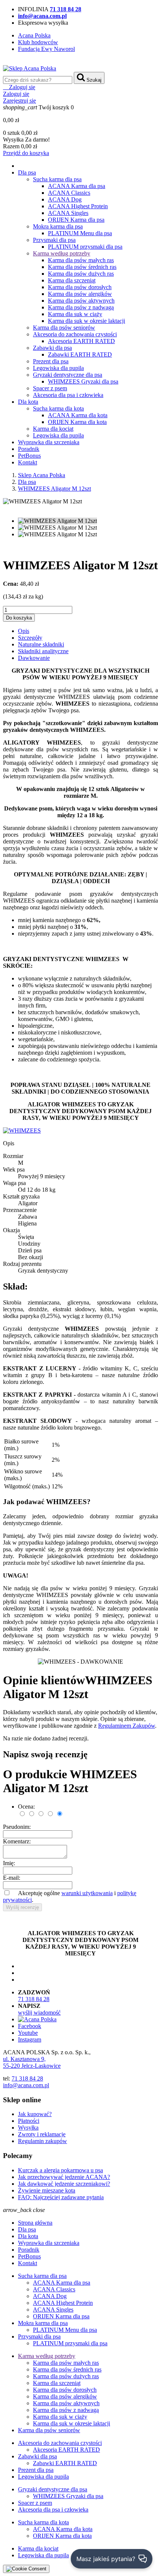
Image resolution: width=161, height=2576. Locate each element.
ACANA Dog (65, 199)
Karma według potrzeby (62, 253)
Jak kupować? (35, 2114)
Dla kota (28, 402)
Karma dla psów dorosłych (80, 287)
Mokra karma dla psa (58, 226)
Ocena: (26, 1807)
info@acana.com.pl (26, 2085)
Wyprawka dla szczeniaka (49, 442)
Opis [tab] (24, 631)
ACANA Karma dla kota (78, 415)
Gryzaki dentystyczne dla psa (68, 375)
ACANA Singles (68, 213)
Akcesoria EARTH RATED (81, 341)
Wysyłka (28, 2128)
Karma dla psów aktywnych (81, 301)
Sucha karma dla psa (57, 179)
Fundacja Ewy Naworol (46, 49)
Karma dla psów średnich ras (82, 267)
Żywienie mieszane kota (47, 2190)
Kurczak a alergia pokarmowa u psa (60, 2170)
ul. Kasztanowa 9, (24, 2059)
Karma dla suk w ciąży (75, 314)
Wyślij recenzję (22, 1907)
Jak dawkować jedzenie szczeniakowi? (64, 2184)
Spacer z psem (50, 388)
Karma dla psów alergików (80, 294)
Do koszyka (19, 618)
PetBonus (29, 456)
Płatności (29, 2121)
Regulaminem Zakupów (127, 1726)
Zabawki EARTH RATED (80, 354)
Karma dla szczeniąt (72, 280)
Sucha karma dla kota (58, 408)
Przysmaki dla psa (54, 240)
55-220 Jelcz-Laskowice (32, 2066)
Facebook (30, 2026)
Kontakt (28, 462)
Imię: (9, 1863)
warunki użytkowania (87, 1893)
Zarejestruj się (19, 101)
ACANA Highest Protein (78, 206)
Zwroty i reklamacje (42, 2134)
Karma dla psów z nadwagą (81, 307)
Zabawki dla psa (52, 348)
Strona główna (35, 2223)
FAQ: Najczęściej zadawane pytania (61, 2197)
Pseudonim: (17, 1827)
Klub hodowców (38, 42)
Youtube (28, 2033)
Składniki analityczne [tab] (43, 651)
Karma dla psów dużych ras (81, 274)
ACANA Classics (69, 193)
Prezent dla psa (51, 361)
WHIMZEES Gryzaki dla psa (83, 381)
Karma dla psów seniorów (64, 328)
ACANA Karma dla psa (77, 186)
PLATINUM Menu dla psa (80, 233)
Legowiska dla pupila (58, 368)
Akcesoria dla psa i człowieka (68, 395)
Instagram (30, 2039)
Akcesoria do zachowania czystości (75, 334)
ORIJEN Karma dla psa (76, 220)
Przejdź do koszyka (26, 153)
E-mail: (12, 1878)
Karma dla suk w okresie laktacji (86, 321)
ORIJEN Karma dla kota (77, 422)
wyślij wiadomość (39, 2013)
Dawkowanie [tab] (34, 658)
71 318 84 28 (34, 1999)
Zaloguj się (16, 94)
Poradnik (29, 449)
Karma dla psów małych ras (81, 260)
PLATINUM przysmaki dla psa (85, 247)
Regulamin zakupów (42, 2141)
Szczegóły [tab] (30, 638)
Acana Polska (34, 35)
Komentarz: (17, 1841)
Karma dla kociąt (53, 429)
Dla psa (27, 172)
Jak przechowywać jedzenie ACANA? (64, 2177)
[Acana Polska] (37, 2019)
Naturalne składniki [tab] (41, 644)
